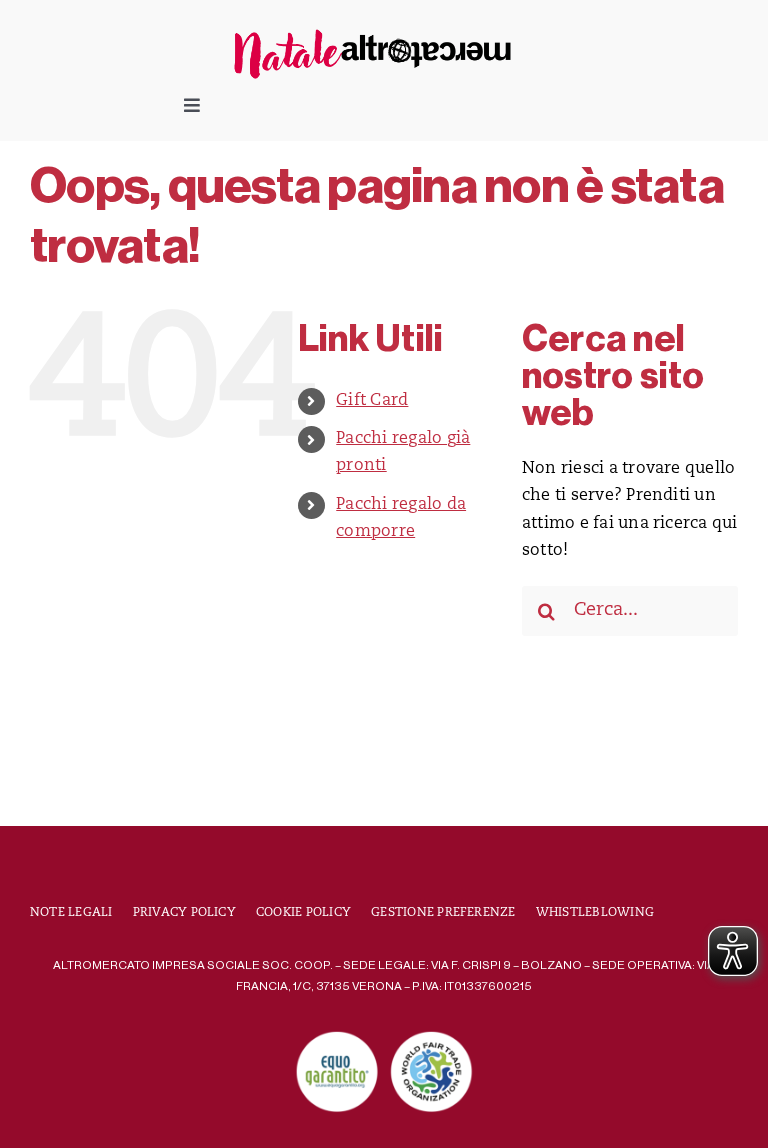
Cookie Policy (303, 913)
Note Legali (71, 913)
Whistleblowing (595, 913)
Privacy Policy (184, 913)
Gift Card (372, 401)
